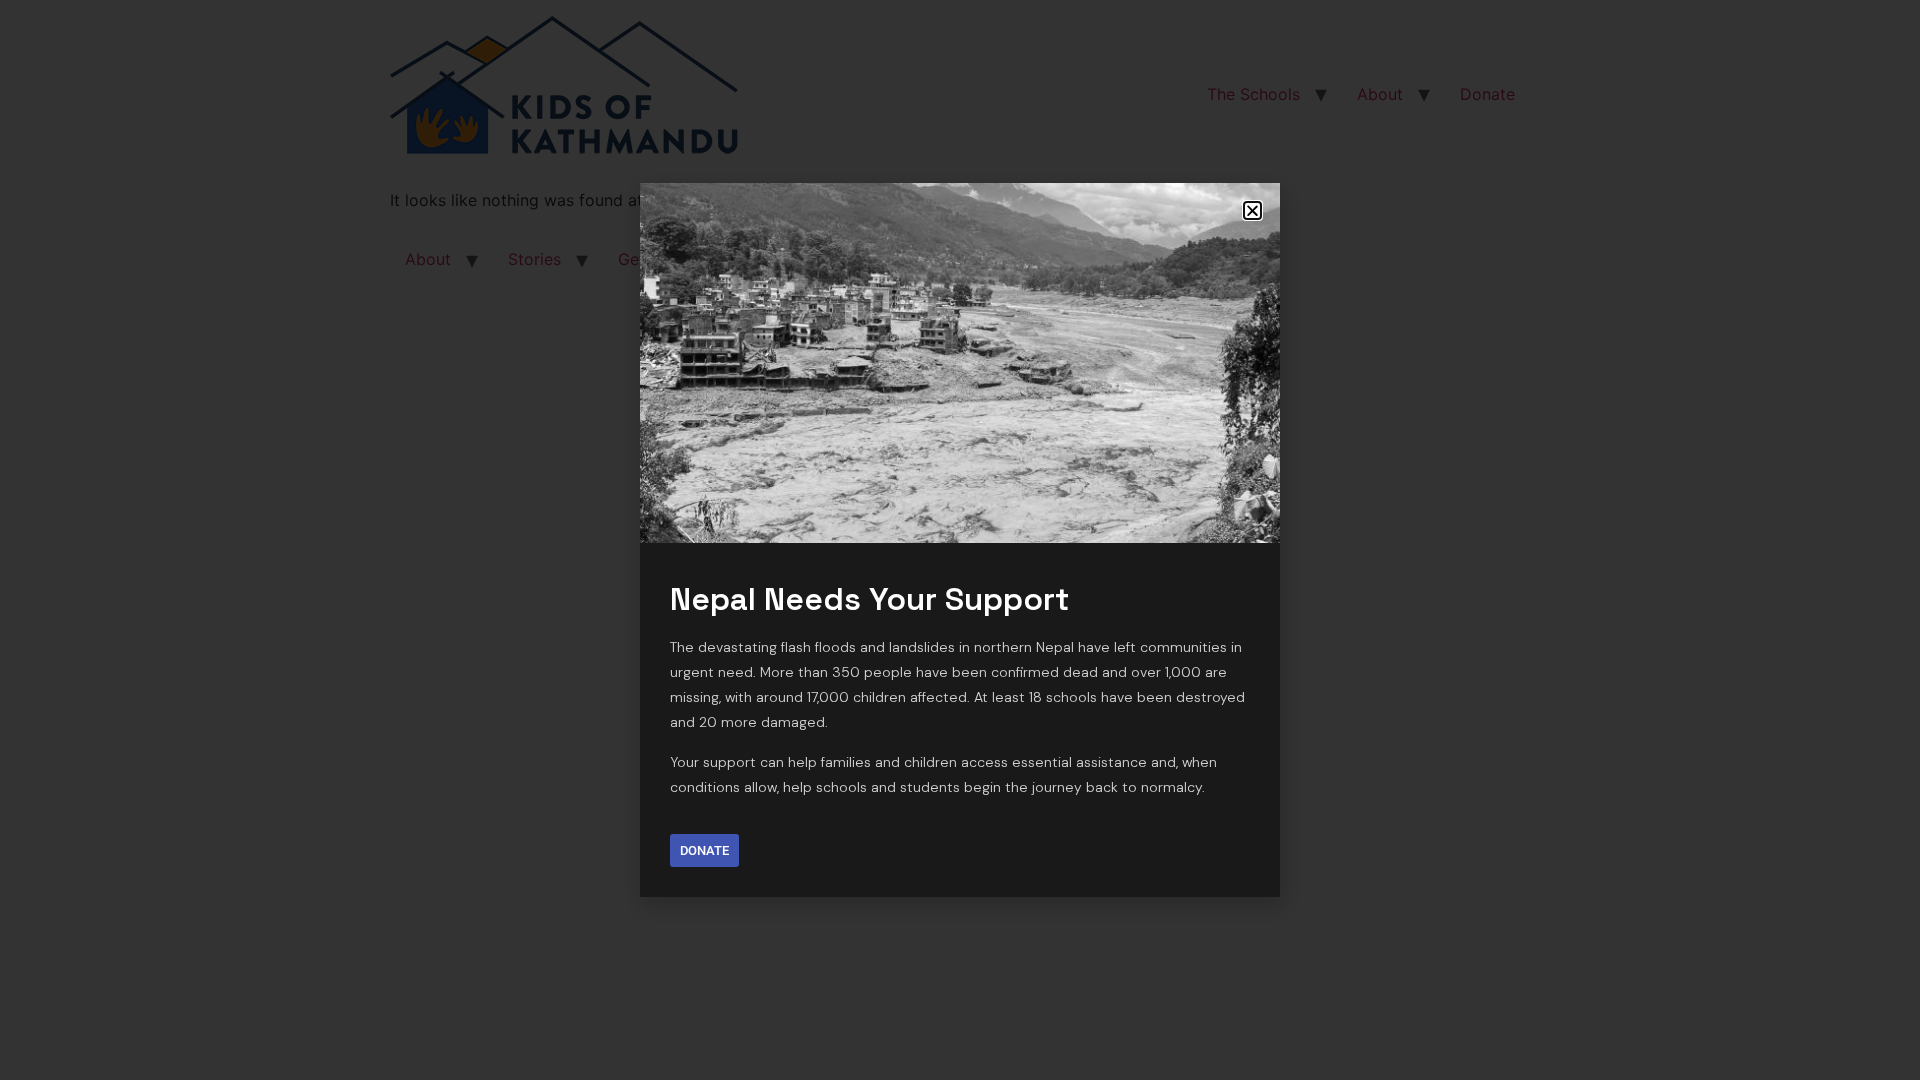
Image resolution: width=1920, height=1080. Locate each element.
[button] (1252, 210)
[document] (960, 540)
